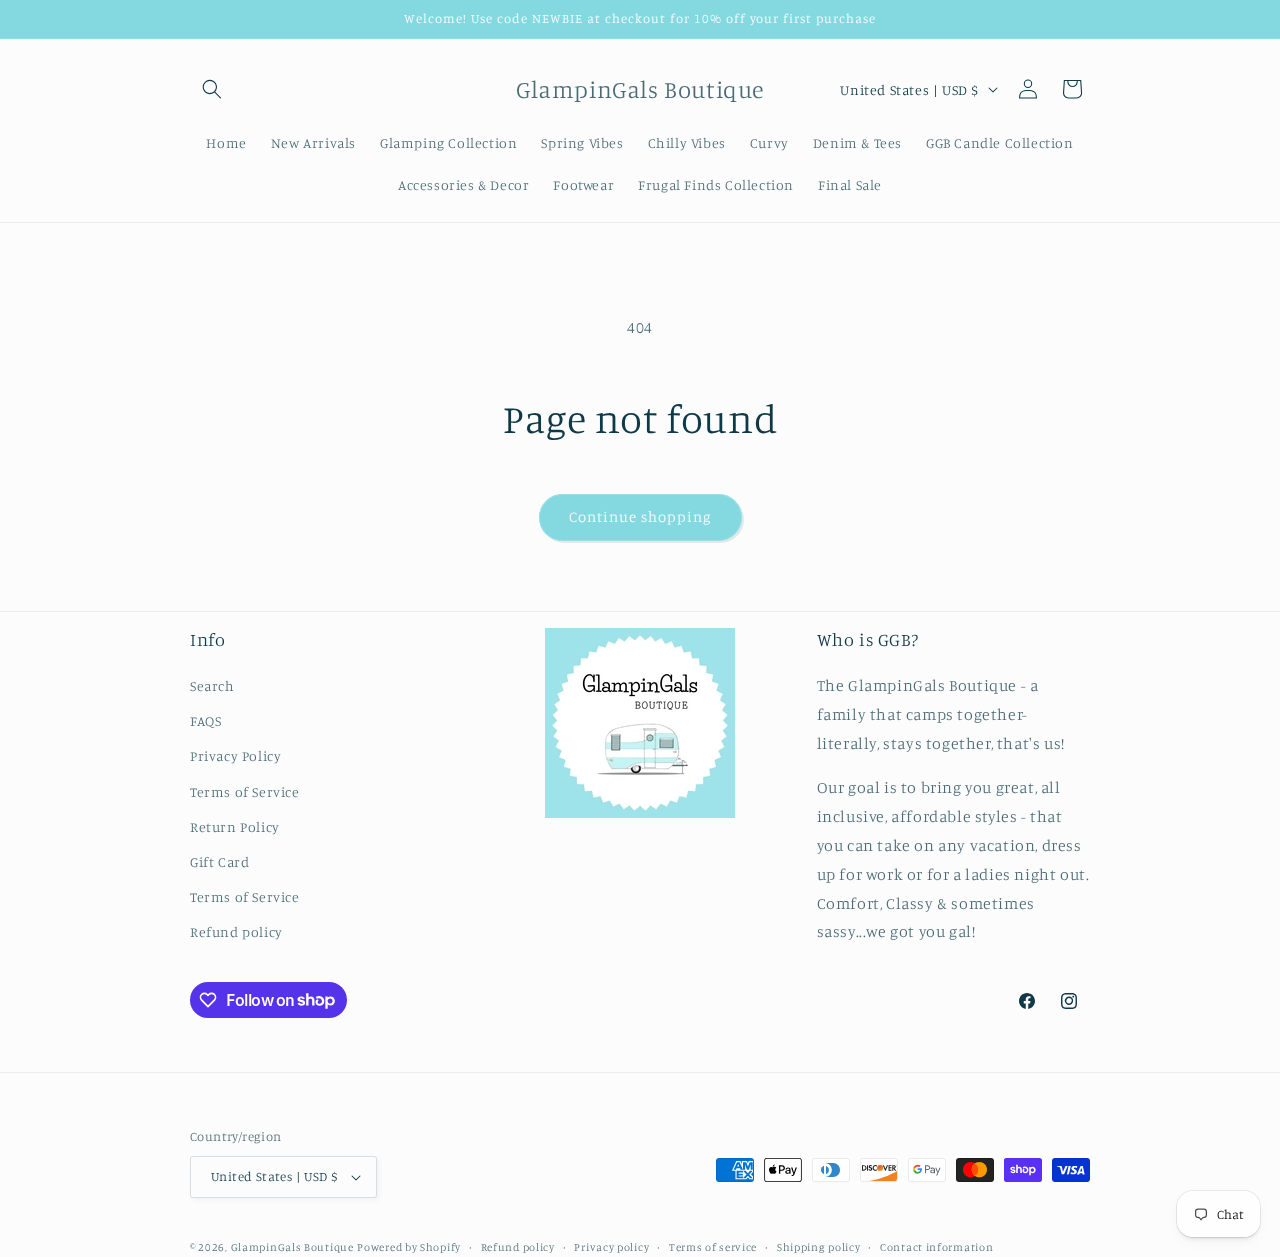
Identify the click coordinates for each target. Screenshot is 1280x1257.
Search (212, 685)
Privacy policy (611, 1247)
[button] (212, 89)
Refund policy (236, 931)
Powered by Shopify (409, 1247)
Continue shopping (640, 516)
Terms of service (713, 1247)
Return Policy (235, 826)
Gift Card (219, 861)
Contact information (936, 1247)
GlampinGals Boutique (292, 1247)
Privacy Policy (235, 755)
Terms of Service (245, 791)
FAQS (205, 720)
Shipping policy (819, 1247)
